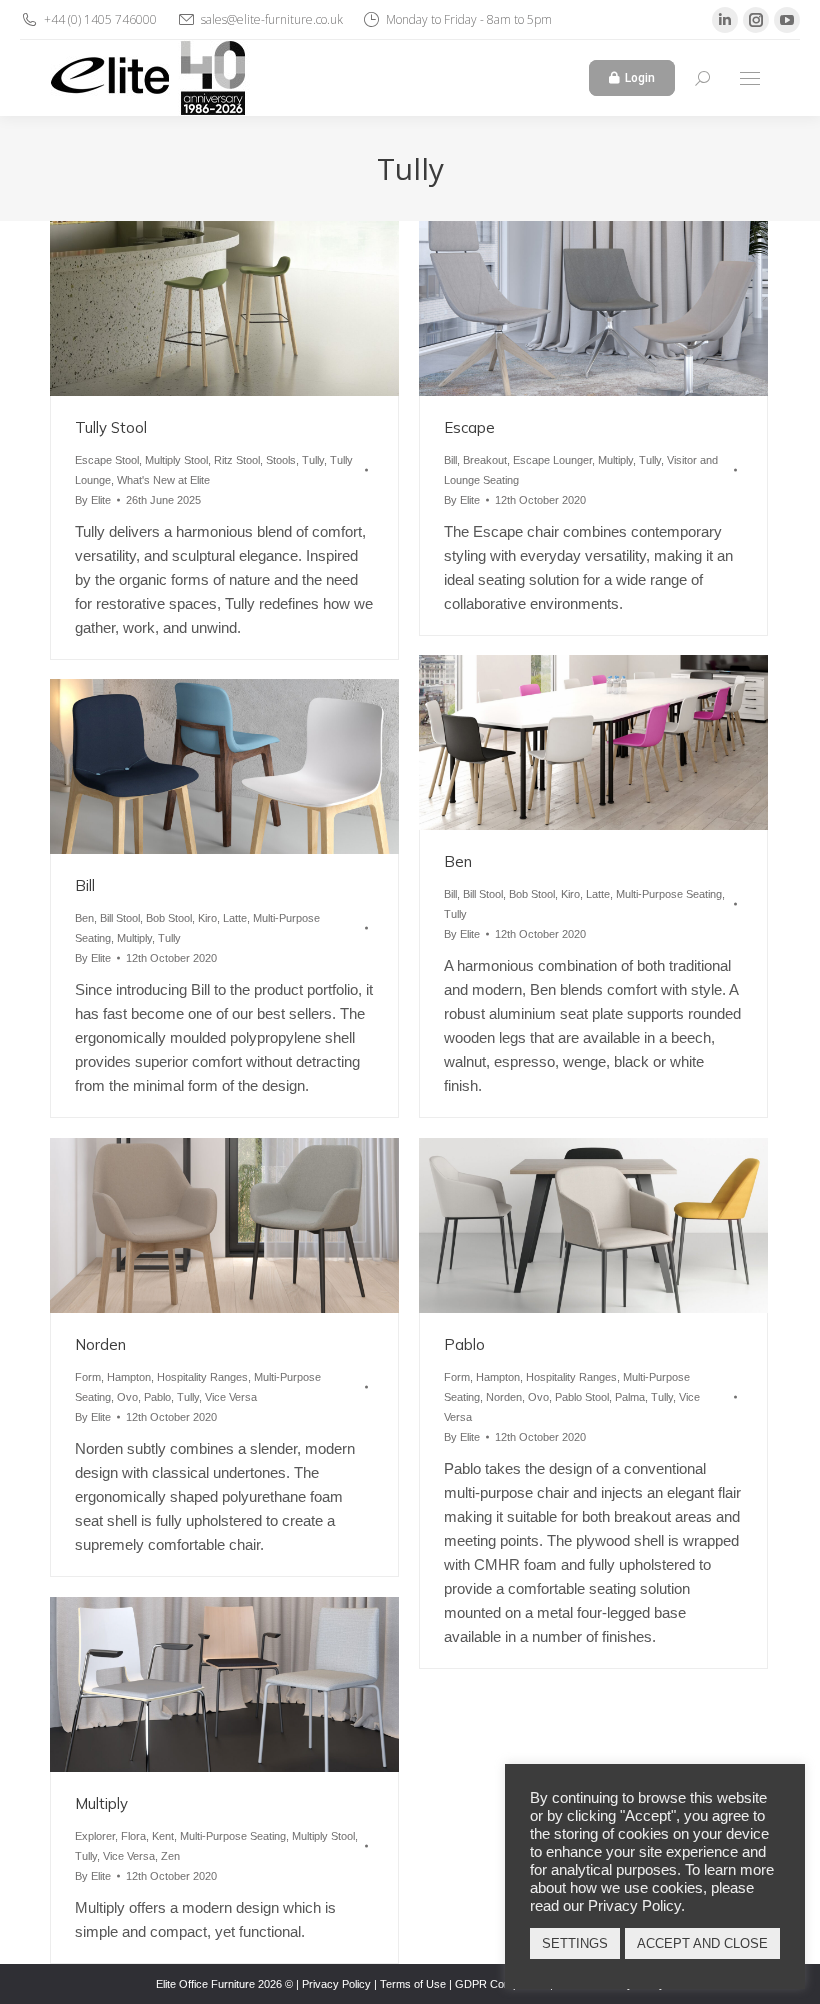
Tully (313, 460)
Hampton (129, 1377)
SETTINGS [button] (575, 1943)
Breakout (485, 460)
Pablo (157, 1397)
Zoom (198, 308)
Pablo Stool (582, 1397)
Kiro (570, 894)
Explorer (95, 1836)
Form (88, 1377)
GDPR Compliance (501, 1984)
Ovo (127, 1397)
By (93, 500)
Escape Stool (107, 460)
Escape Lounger (552, 460)
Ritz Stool (237, 460)
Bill (450, 460)
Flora (133, 1836)
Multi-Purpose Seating (669, 894)
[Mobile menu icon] (750, 78)
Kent (163, 1836)
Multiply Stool (176, 460)
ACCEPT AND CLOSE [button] (702, 1943)
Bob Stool (532, 894)
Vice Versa (231, 1397)
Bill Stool (483, 894)
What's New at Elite (163, 480)
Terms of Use (413, 1984)
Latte (598, 894)
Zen (170, 1856)
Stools (281, 460)
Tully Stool (111, 427)
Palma (630, 1397)
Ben (458, 861)
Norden (100, 1344)
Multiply (615, 460)
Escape (469, 427)
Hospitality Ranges (202, 1377)
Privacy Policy (336, 1984)
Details (252, 308)
